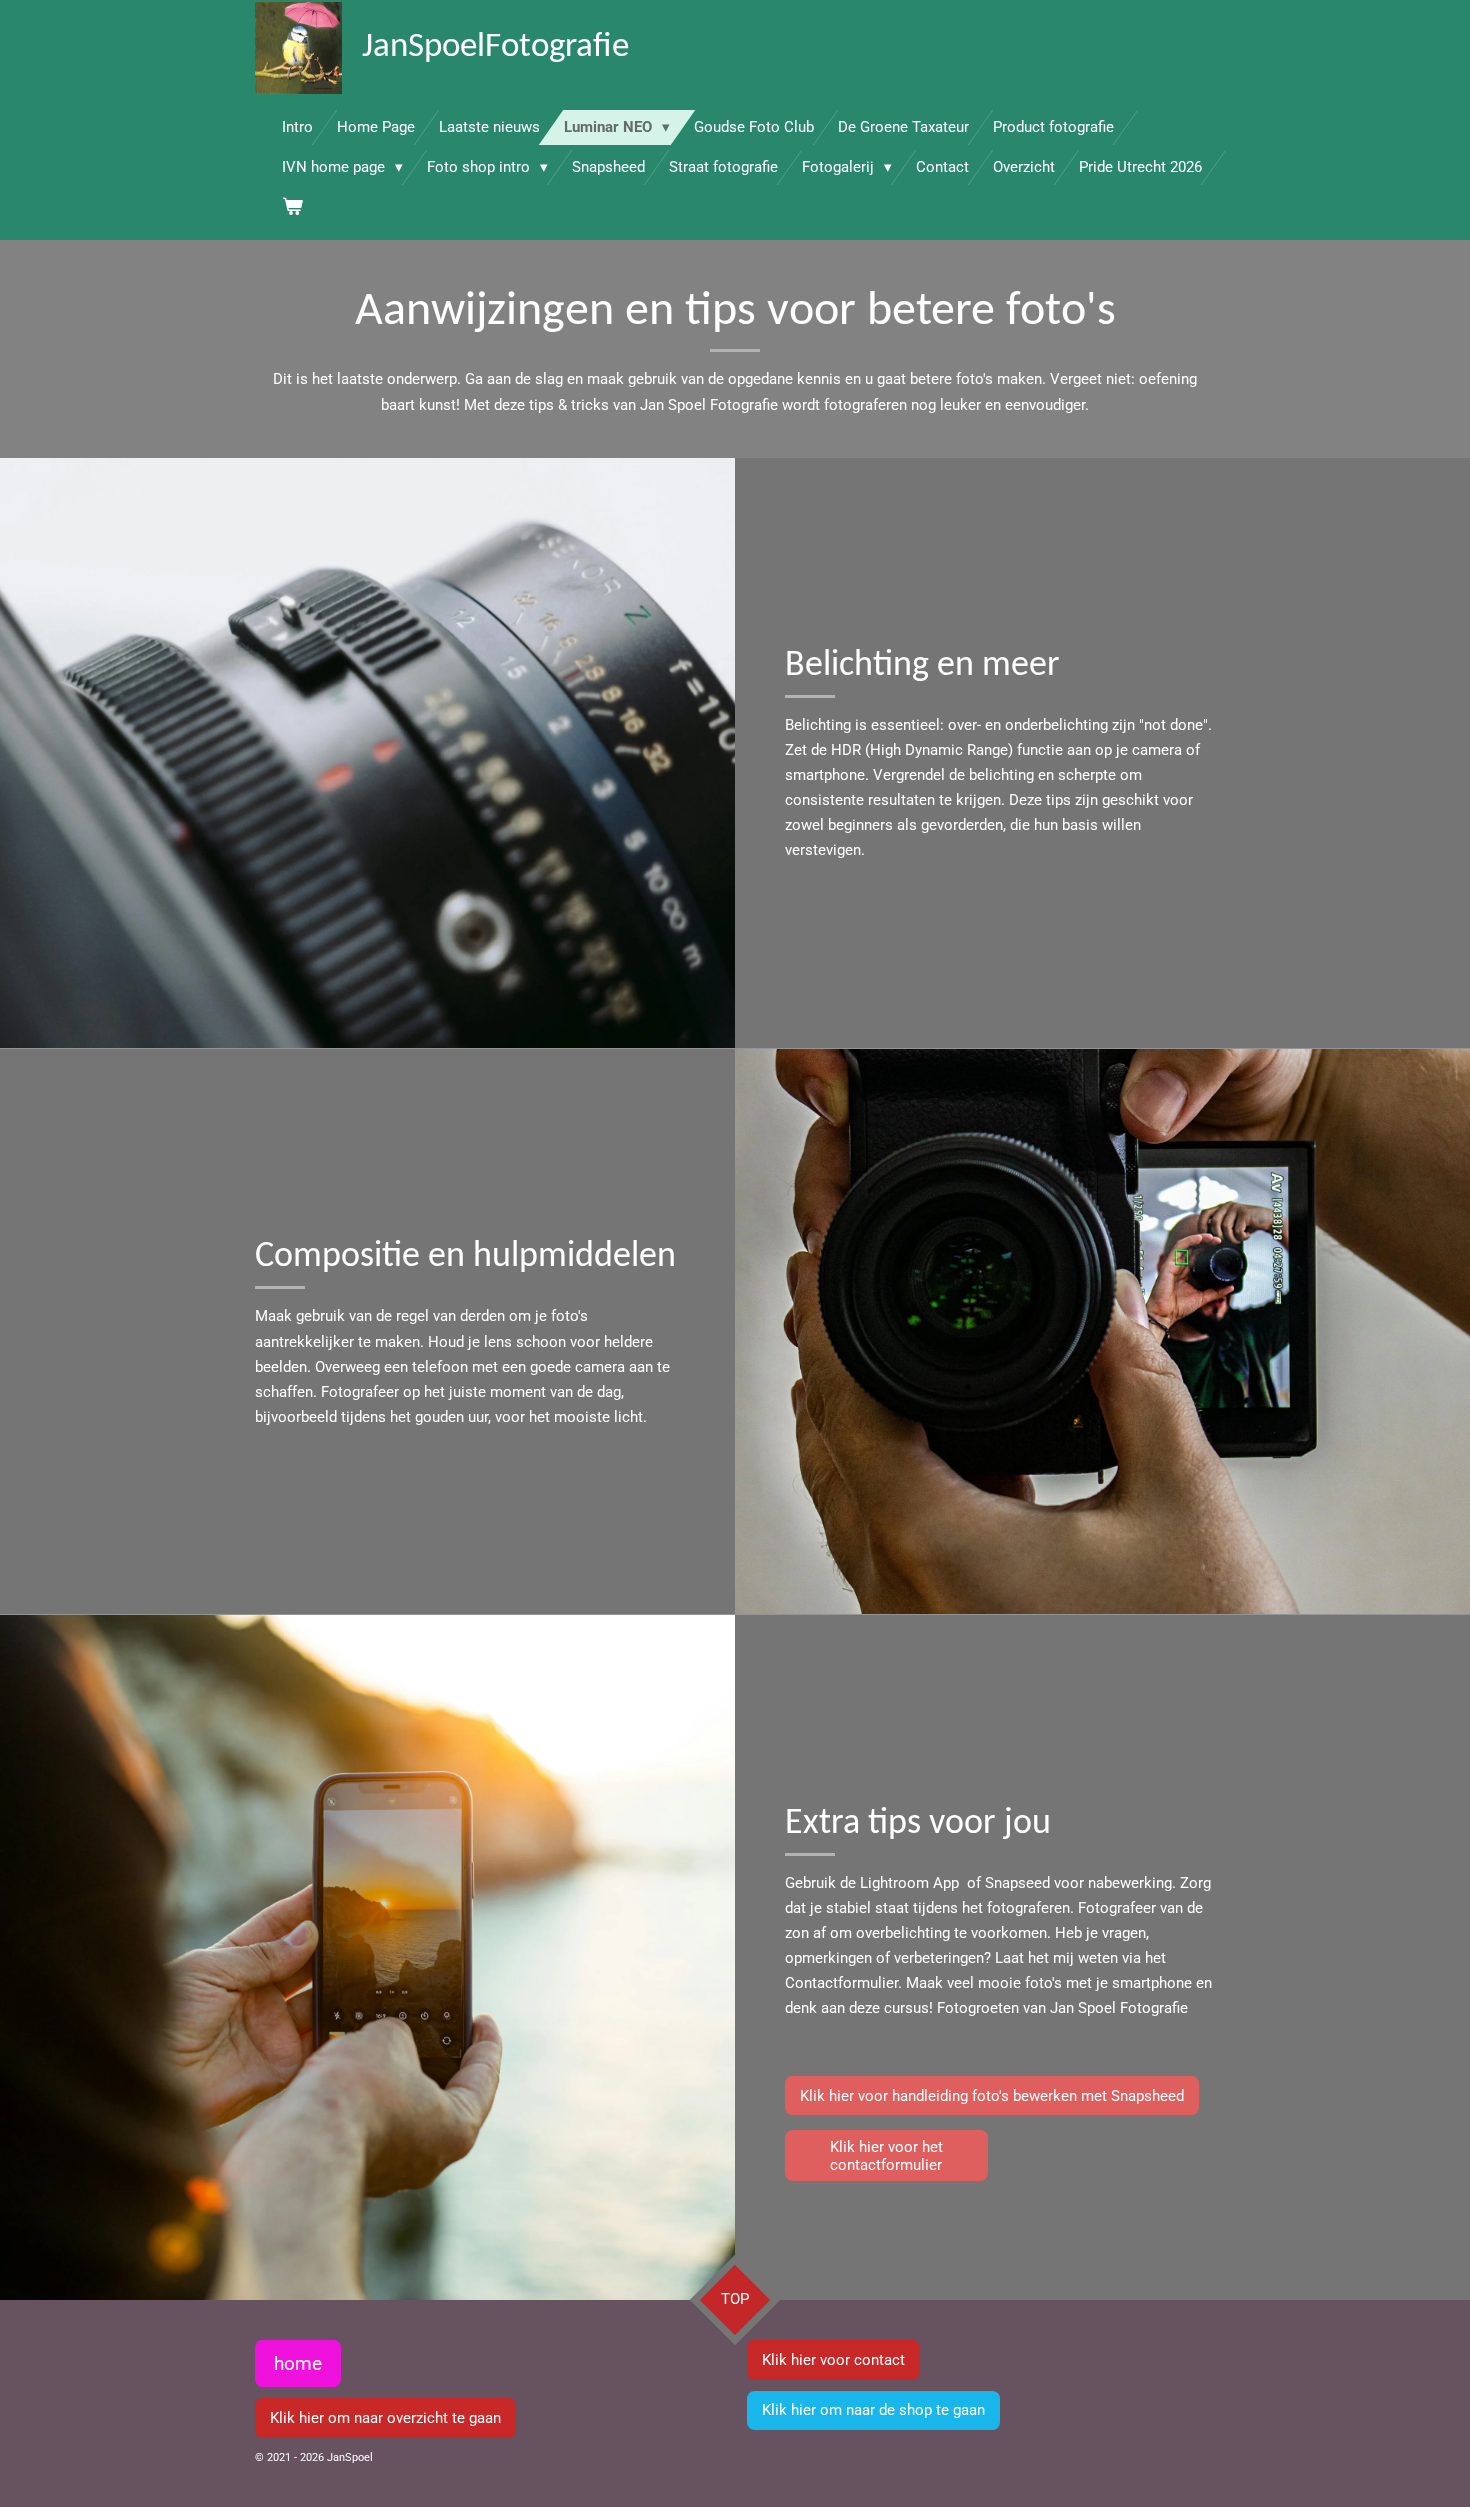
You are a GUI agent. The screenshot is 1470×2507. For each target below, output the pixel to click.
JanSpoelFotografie (495, 47)
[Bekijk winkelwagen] (292, 207)
